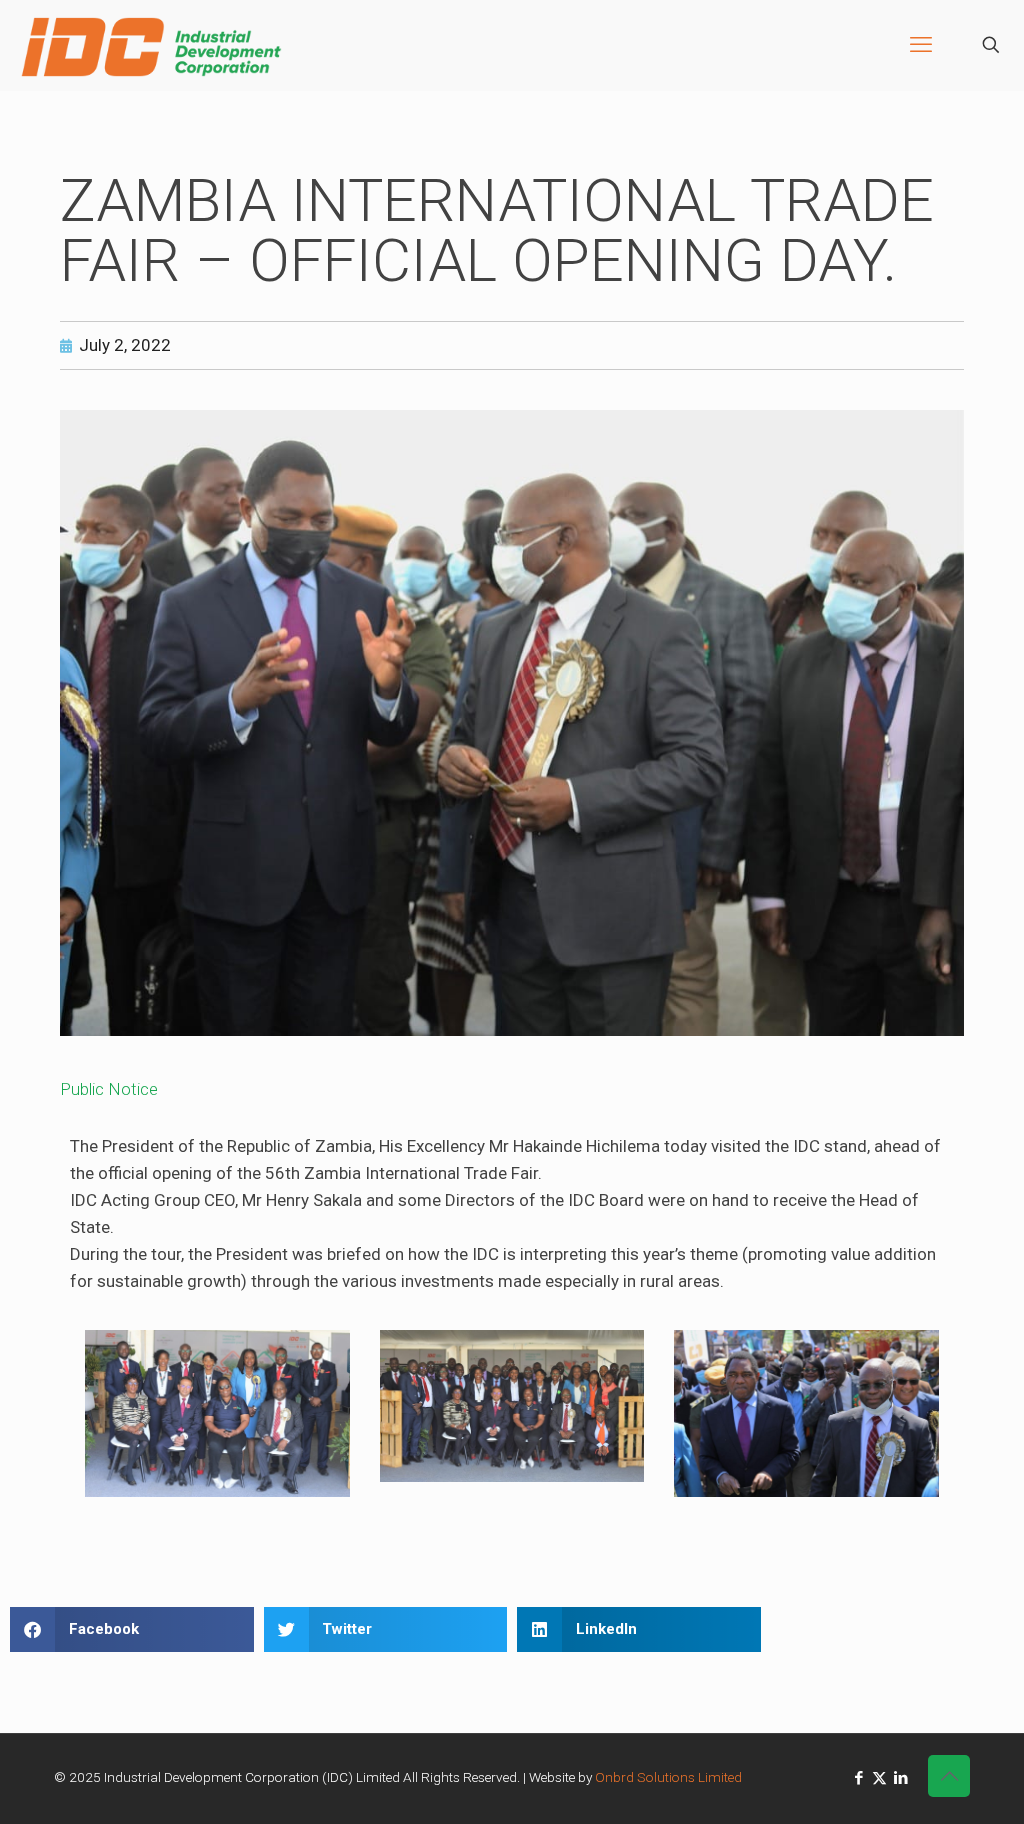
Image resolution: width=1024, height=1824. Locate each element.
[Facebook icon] (858, 1778)
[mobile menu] (921, 45)
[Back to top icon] (949, 1776)
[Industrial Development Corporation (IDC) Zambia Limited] (151, 45)
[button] (132, 1629)
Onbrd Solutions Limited (668, 1777)
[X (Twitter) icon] (879, 1778)
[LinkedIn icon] (900, 1778)
